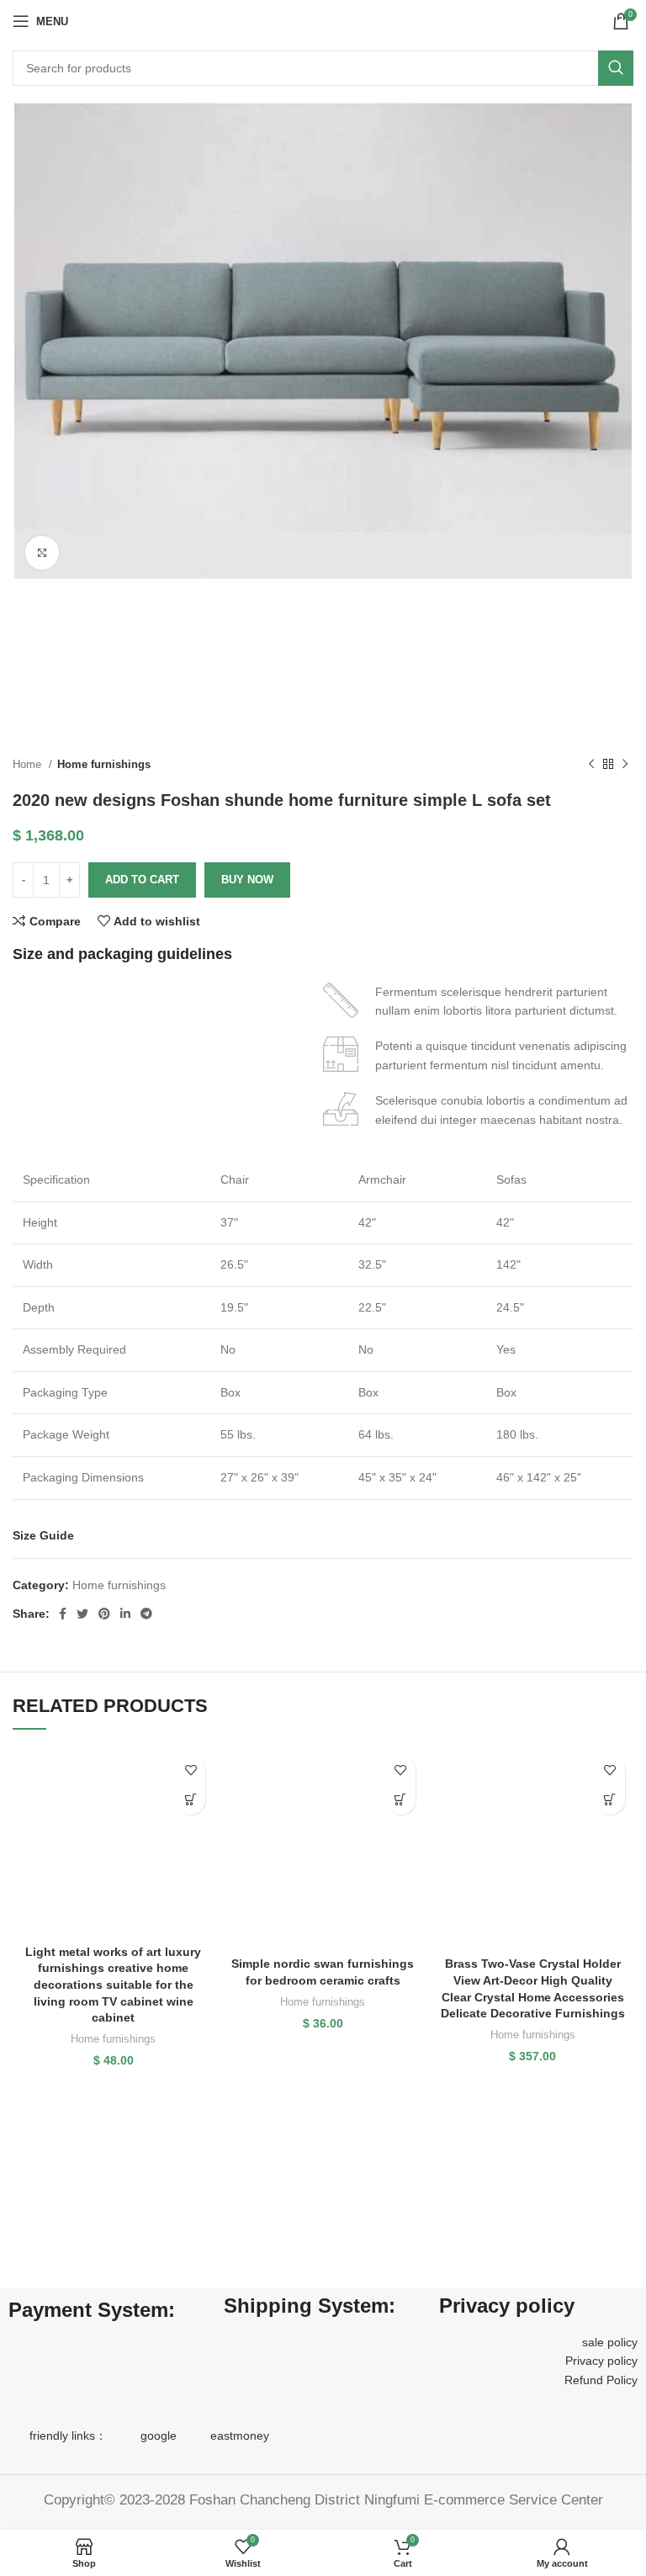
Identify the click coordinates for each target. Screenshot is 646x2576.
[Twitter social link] (82, 1614)
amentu (580, 1065)
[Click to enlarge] (42, 553)
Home (29, 764)
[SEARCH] (616, 68)
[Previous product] (591, 765)
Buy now (247, 880)
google (159, 2436)
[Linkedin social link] (125, 1614)
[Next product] (625, 765)
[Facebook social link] (63, 1614)
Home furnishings (104, 764)
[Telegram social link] (146, 1614)
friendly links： (68, 2436)
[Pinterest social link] (104, 1614)
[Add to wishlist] (191, 1770)
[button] (191, 1800)
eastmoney (240, 2436)
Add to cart (142, 880)
